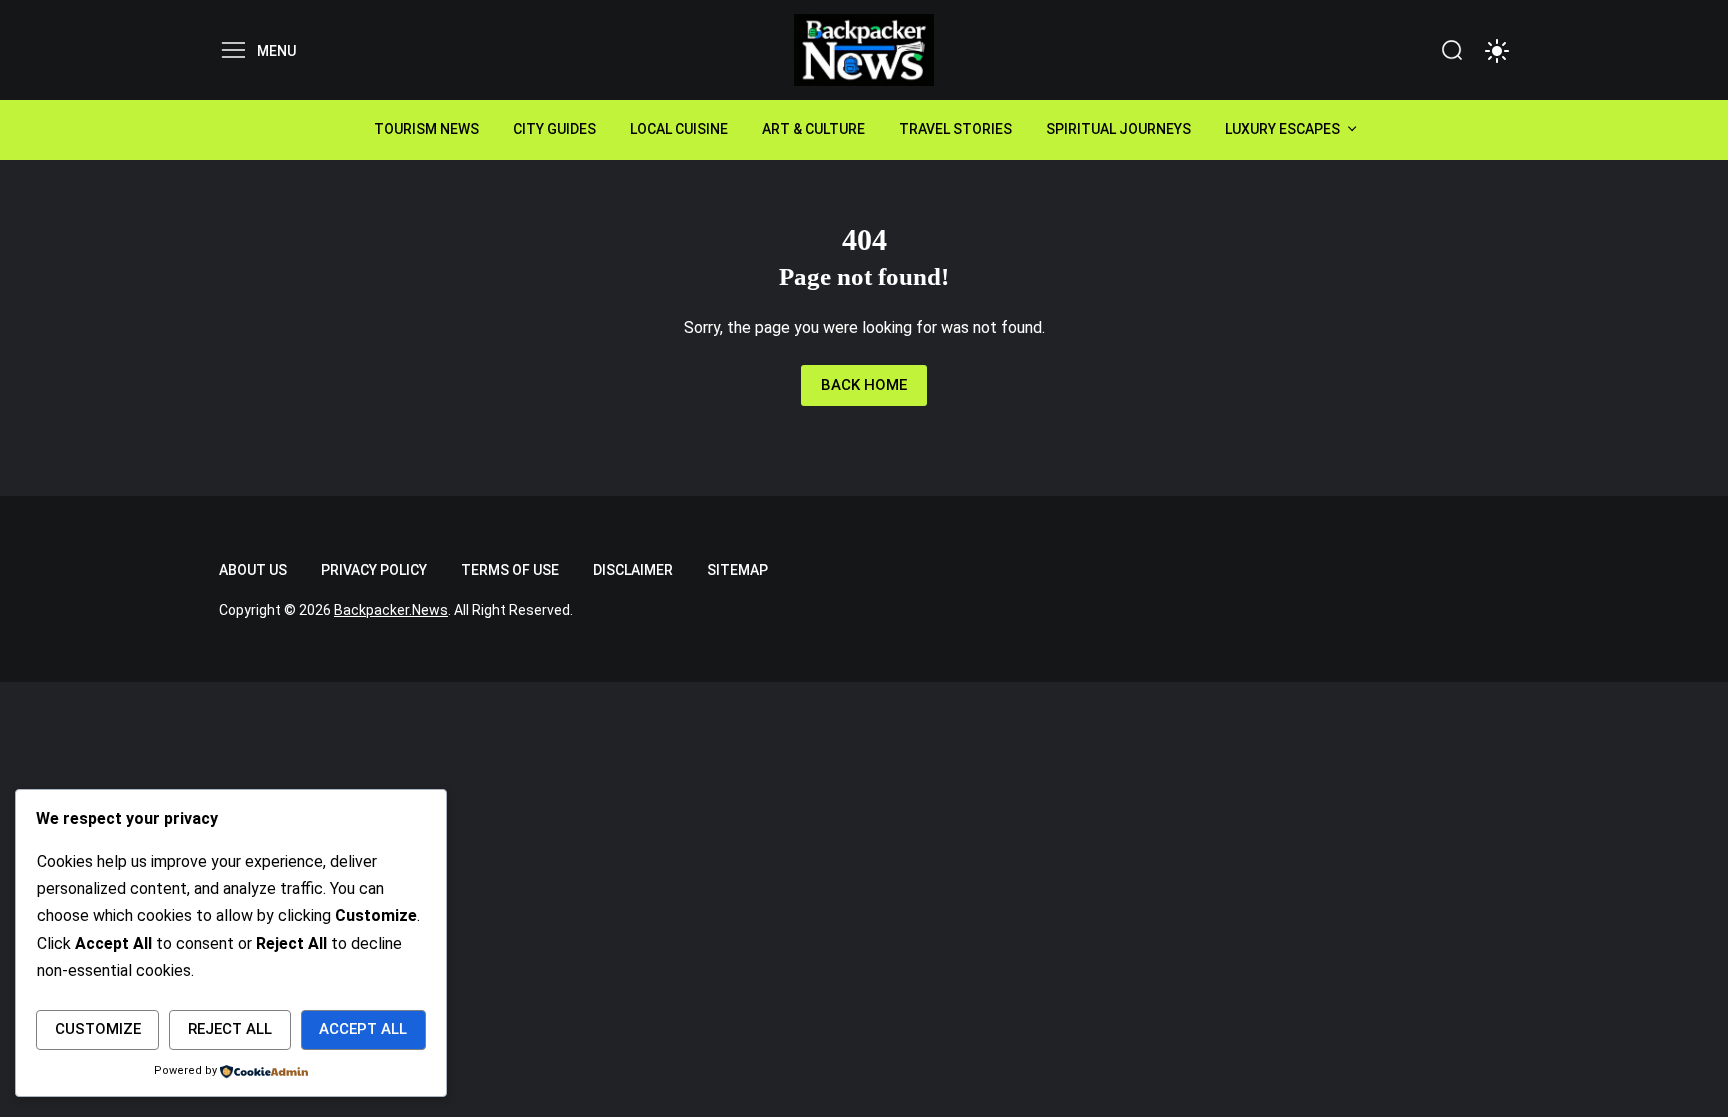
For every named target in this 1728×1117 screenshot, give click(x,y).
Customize (98, 1029)
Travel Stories (955, 129)
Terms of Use (510, 570)
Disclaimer (633, 570)
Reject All (230, 1029)
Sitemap (737, 570)
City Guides (554, 129)
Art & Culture (813, 129)
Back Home (864, 385)
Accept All (363, 1029)
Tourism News (426, 129)
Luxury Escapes (1282, 129)
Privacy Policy (374, 570)
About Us (253, 570)
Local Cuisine (679, 129)
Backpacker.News (391, 610)
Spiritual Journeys (1118, 129)
